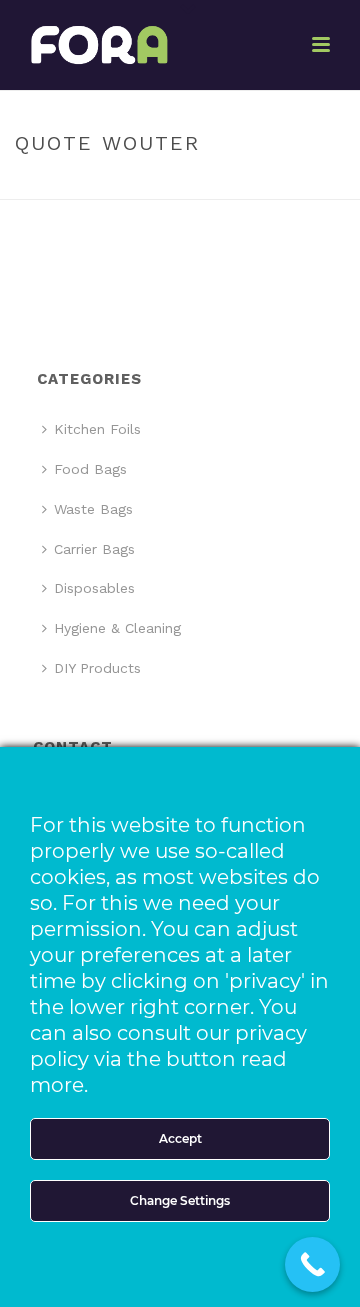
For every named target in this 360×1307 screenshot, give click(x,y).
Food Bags (90, 469)
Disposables (94, 588)
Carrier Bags (94, 549)
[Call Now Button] (312, 1264)
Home (122, 185)
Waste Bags (93, 509)
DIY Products (97, 668)
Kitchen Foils (97, 429)
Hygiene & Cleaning (117, 628)
